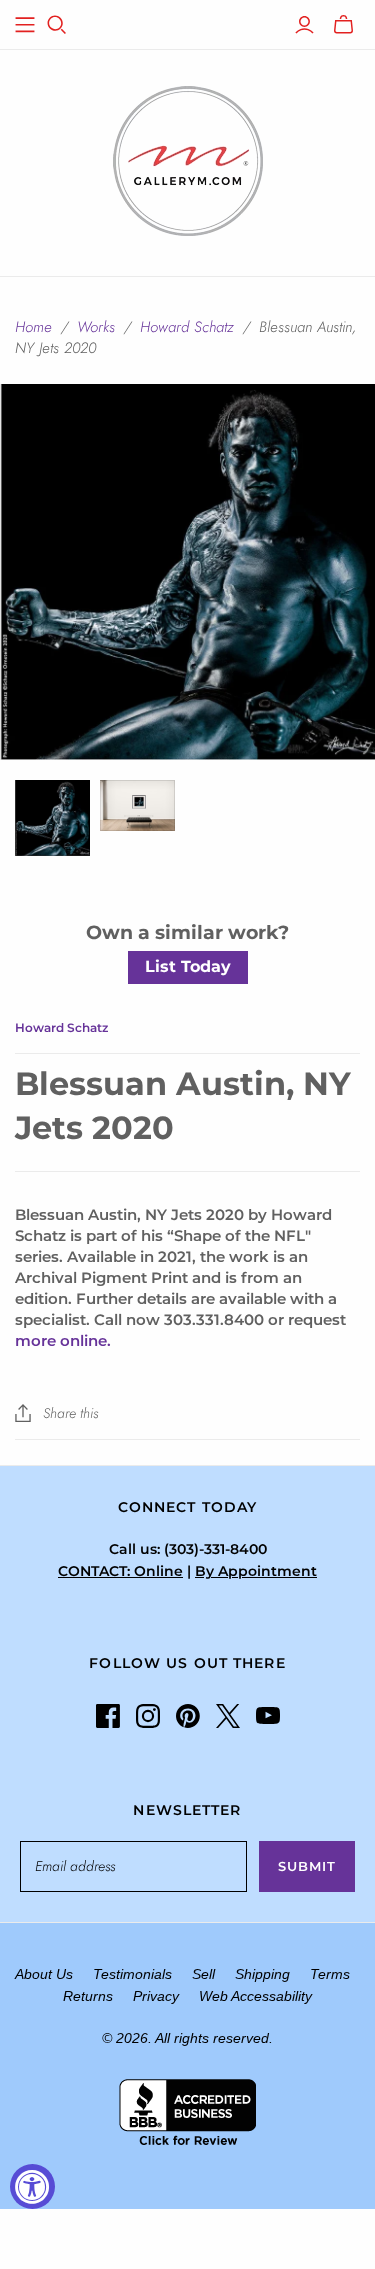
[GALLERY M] (188, 159)
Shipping (262, 1974)
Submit (307, 1866)
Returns (88, 1996)
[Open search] (57, 25)
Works (96, 327)
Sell (203, 1974)
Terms (330, 1974)
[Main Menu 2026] (25, 25)
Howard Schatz (187, 327)
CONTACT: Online (120, 1571)
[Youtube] (268, 1716)
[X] (228, 1716)
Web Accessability (255, 1996)
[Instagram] (148, 1716)
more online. (63, 1340)
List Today (188, 966)
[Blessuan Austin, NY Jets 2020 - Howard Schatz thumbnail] (52, 817)
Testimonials (132, 1974)
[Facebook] (108, 1716)
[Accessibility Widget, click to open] (32, 2186)
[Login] (304, 25)
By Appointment (256, 1571)
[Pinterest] (188, 1716)
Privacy (156, 1996)
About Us (44, 1974)
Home (33, 327)
